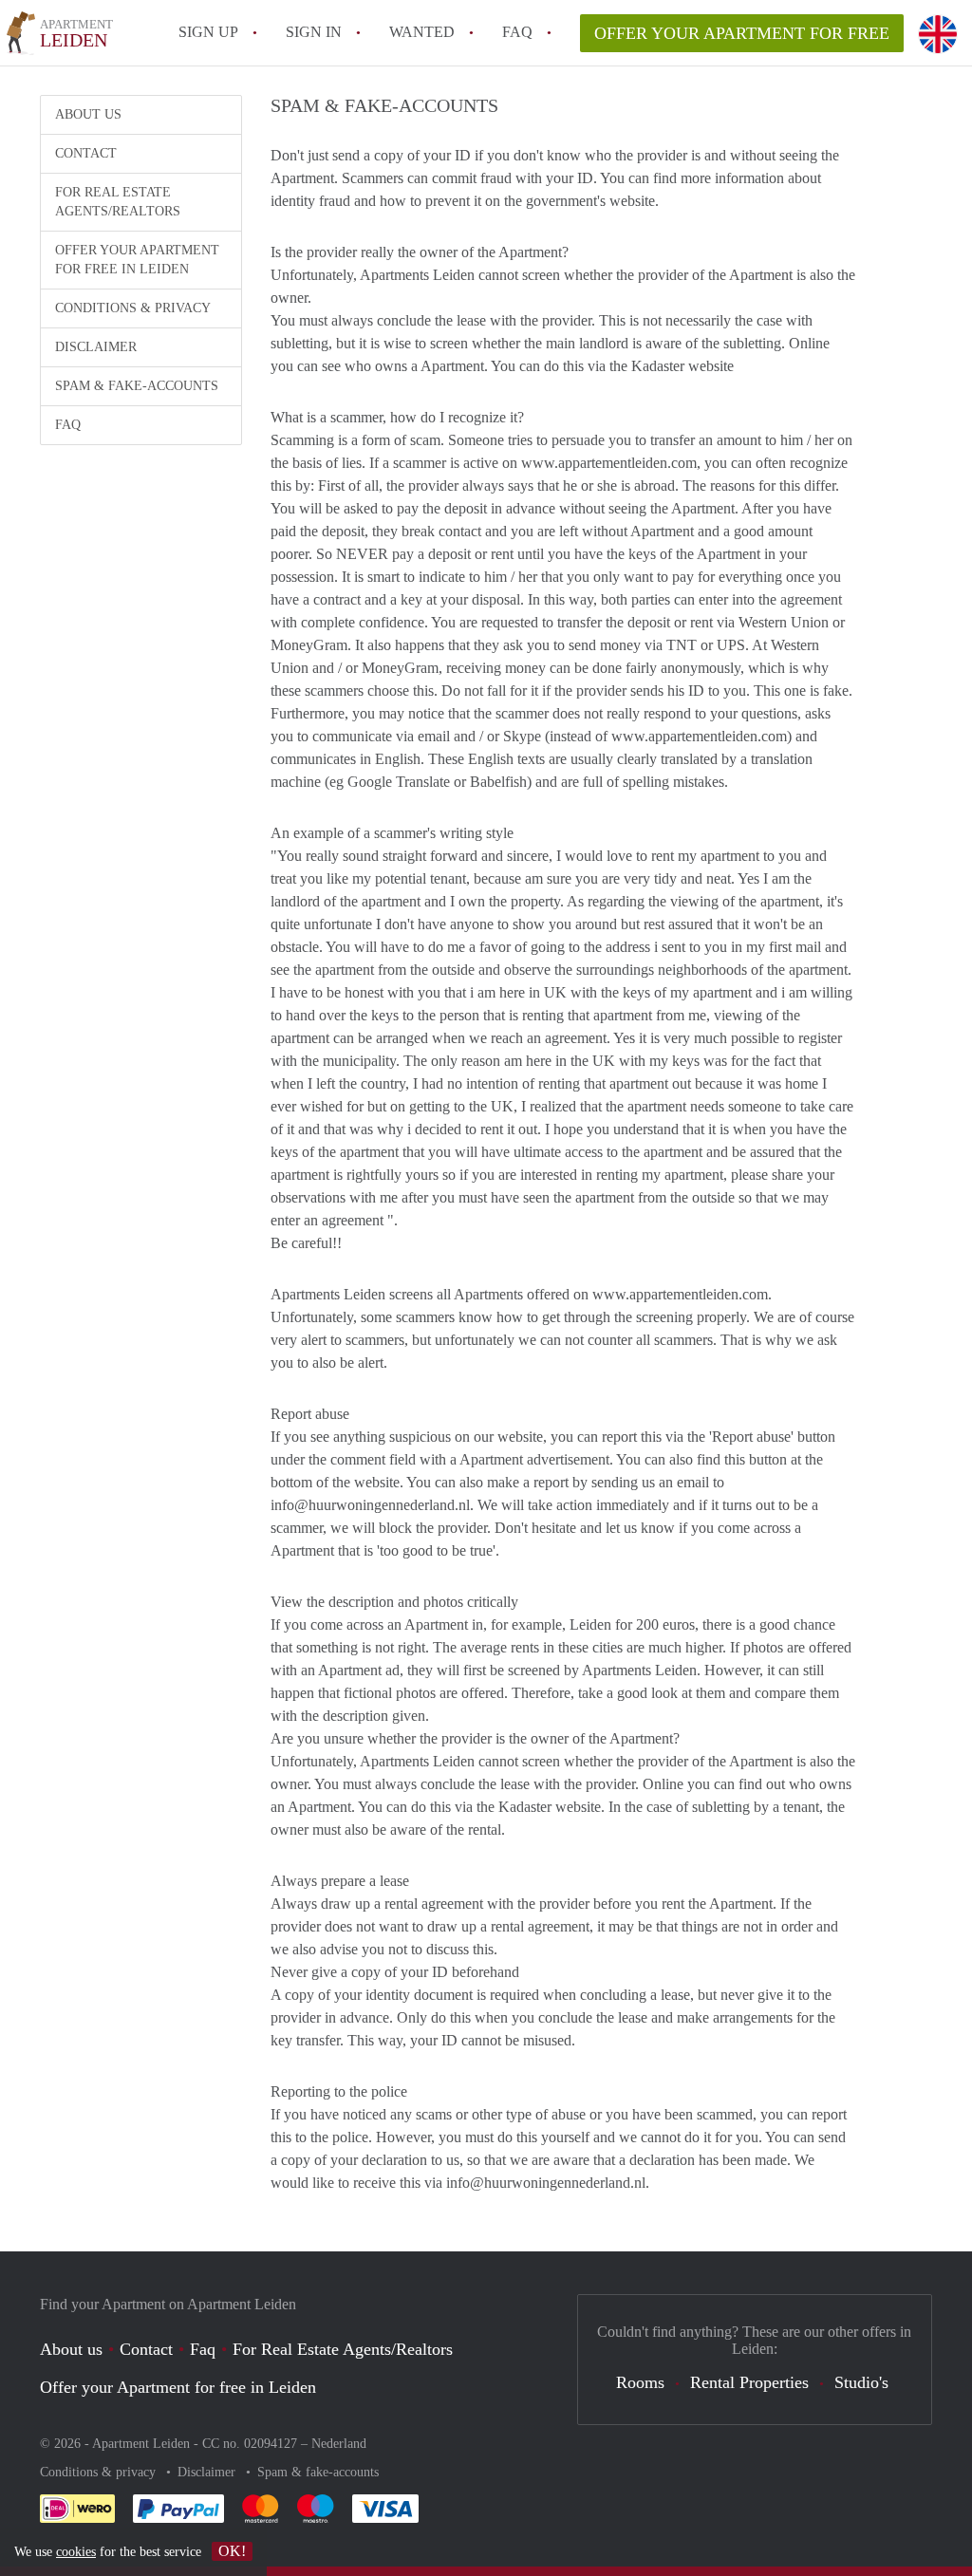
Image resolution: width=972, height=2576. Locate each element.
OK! (232, 2551)
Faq (203, 2349)
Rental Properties (749, 2382)
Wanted (422, 32)
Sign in (314, 32)
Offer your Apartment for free (742, 33)
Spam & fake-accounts (137, 386)
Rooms (640, 2382)
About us (88, 114)
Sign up (208, 32)
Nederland (339, 2444)
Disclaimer (96, 347)
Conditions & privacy (133, 308)
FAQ (517, 32)
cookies (76, 2552)
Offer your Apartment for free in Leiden (137, 260)
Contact (86, 153)
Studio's (861, 2382)
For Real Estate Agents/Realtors (118, 202)
